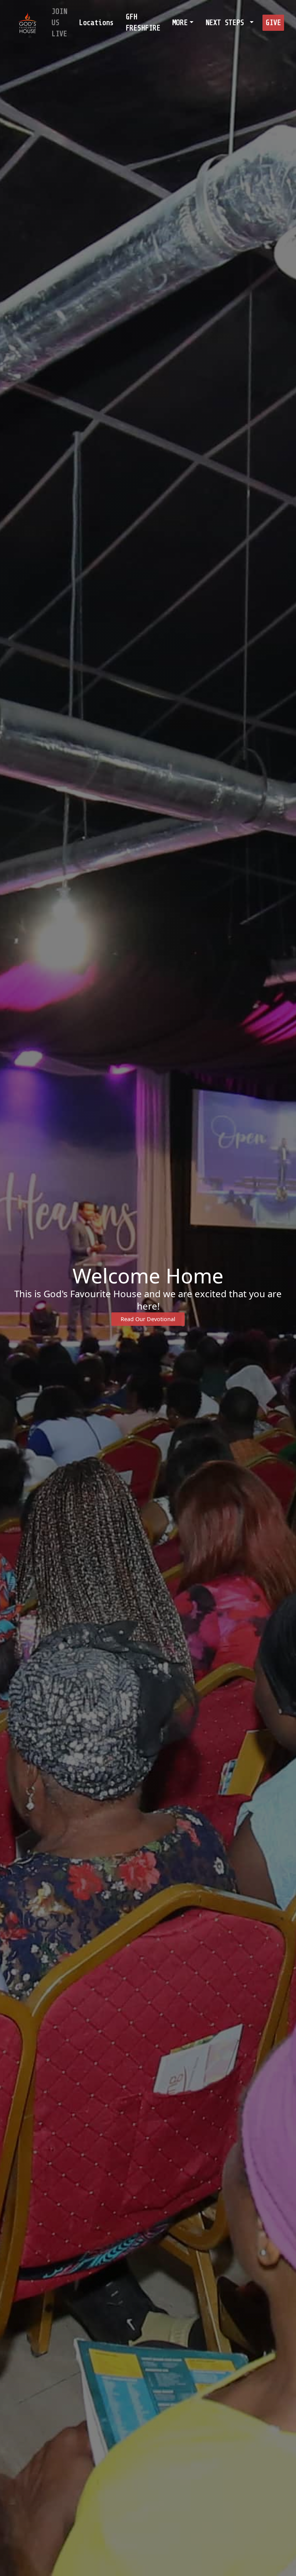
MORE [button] (180, 23)
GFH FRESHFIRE (143, 23)
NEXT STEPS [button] (227, 23)
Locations (96, 23)
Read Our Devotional (148, 1319)
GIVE (273, 23)
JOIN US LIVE (59, 23)
